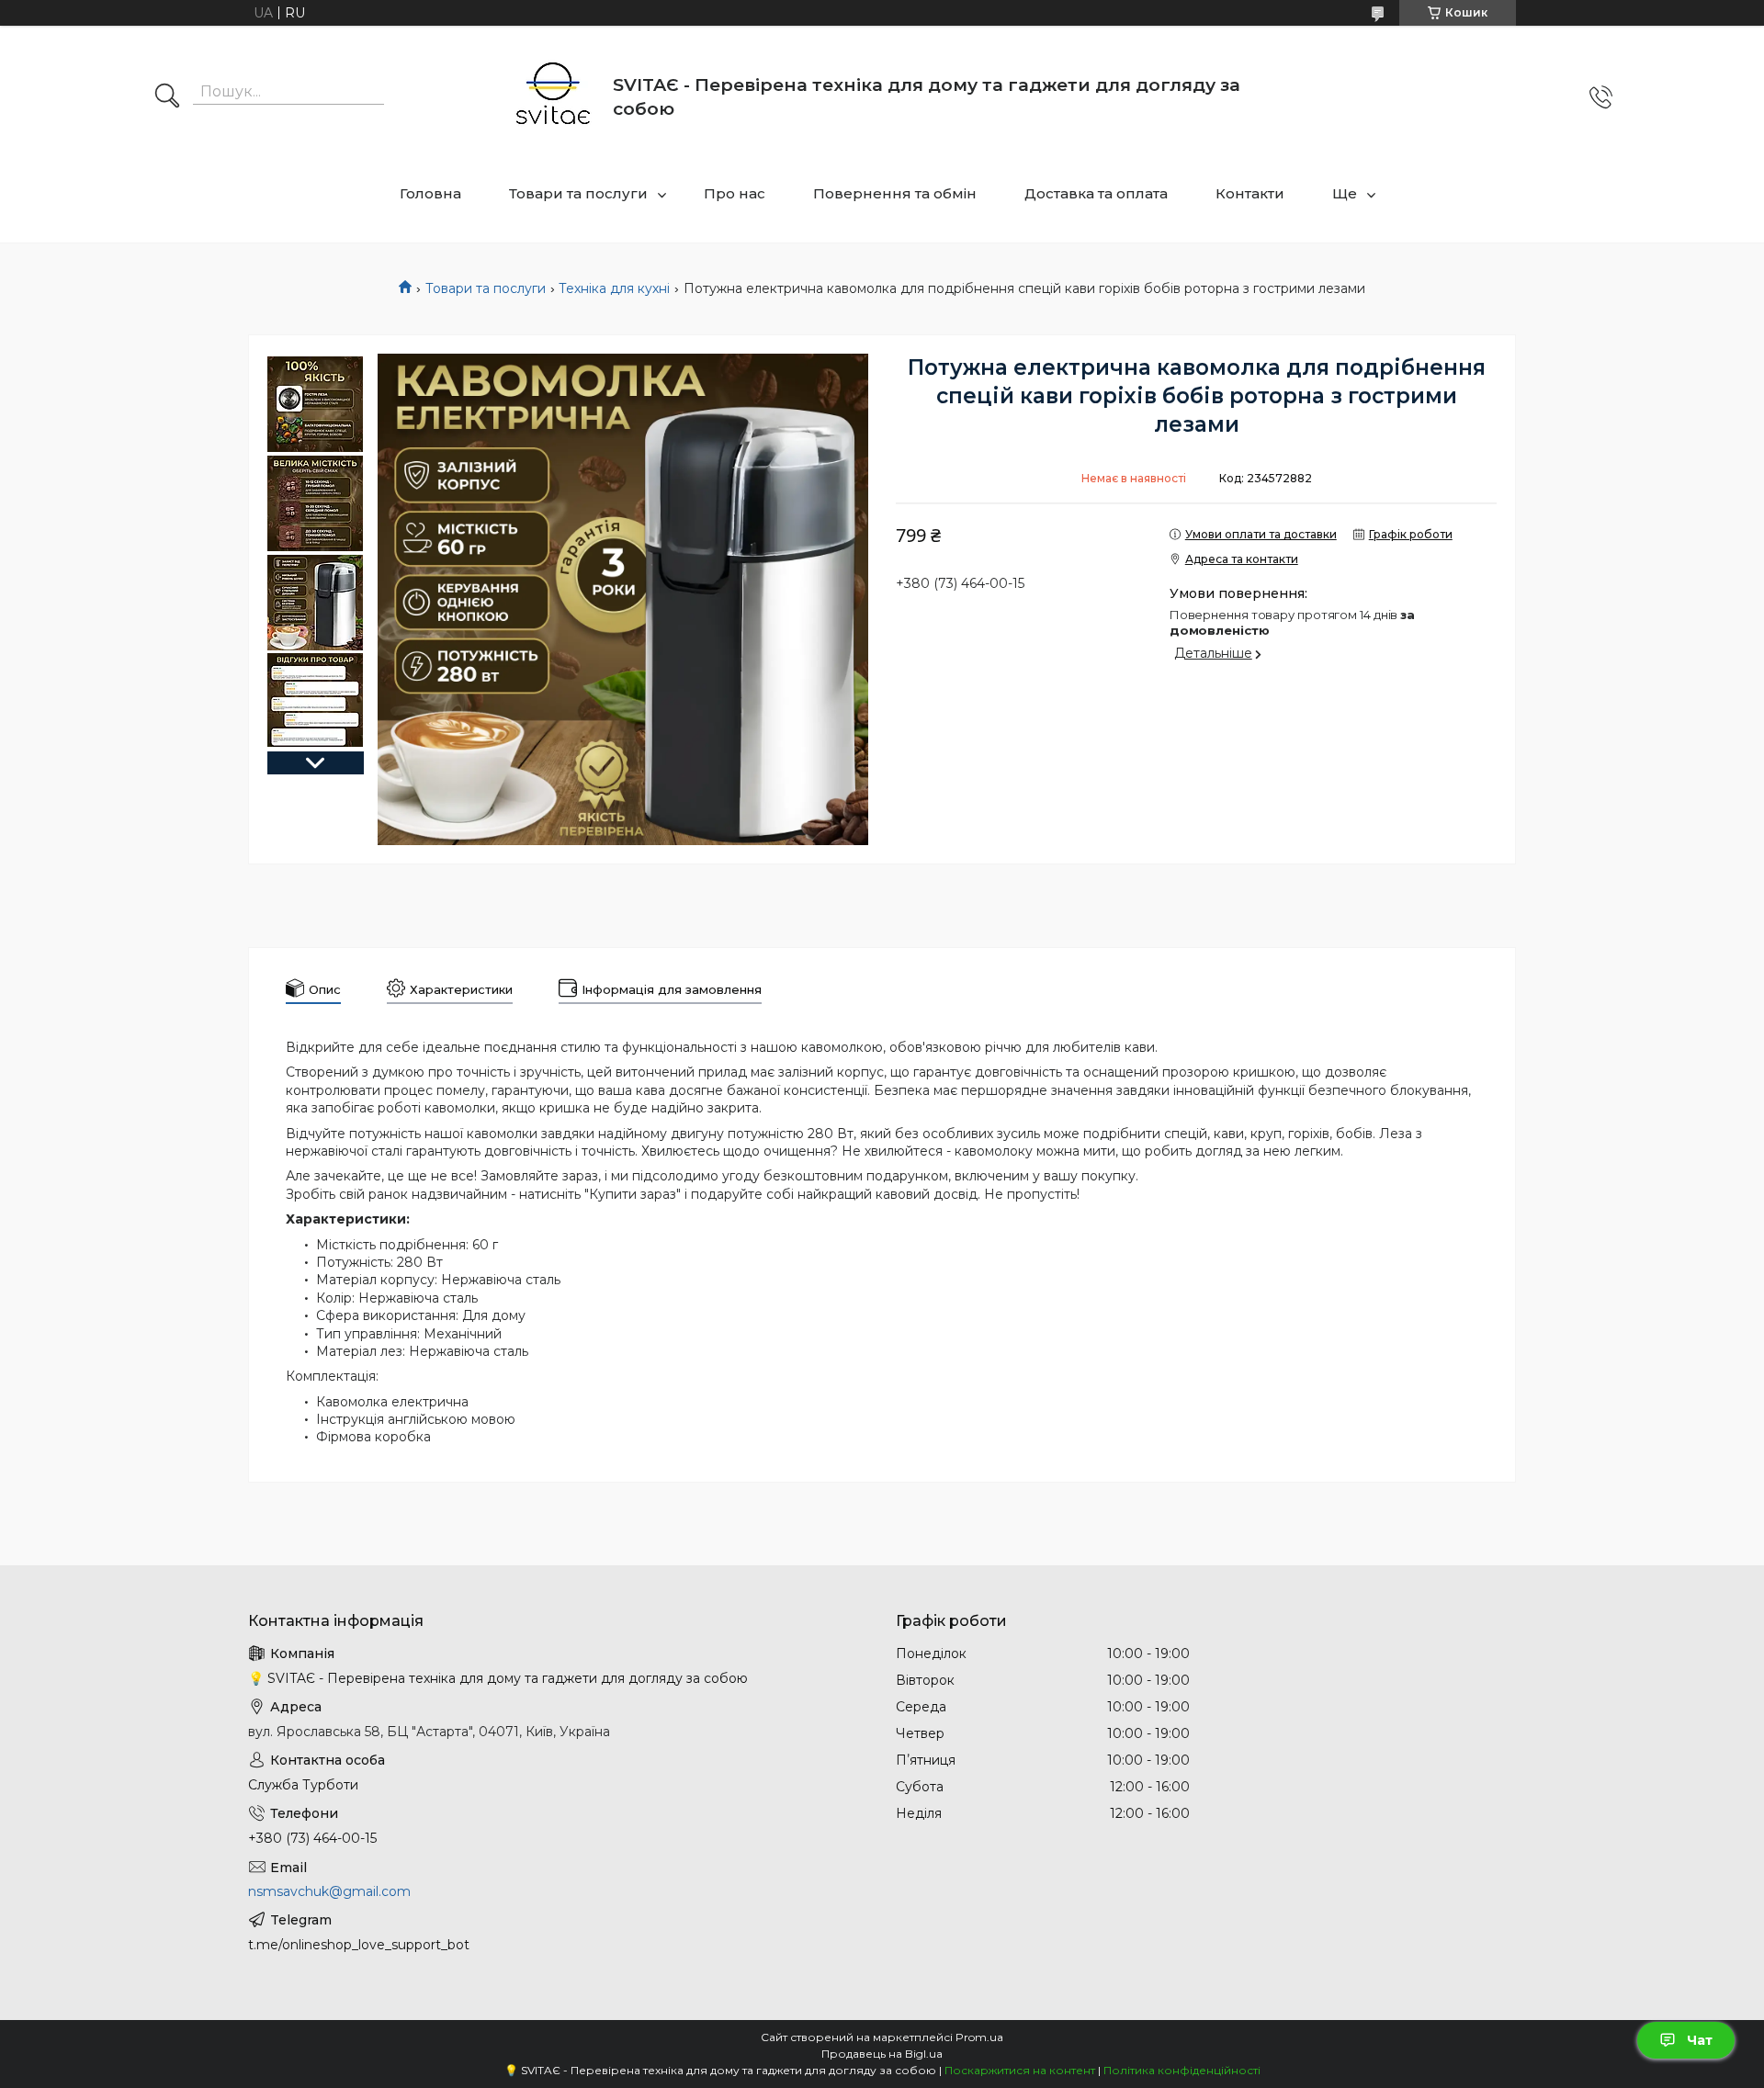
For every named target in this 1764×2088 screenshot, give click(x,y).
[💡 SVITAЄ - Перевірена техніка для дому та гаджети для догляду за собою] (553, 97)
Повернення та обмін (895, 193)
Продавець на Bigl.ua (882, 2054)
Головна (430, 193)
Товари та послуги (578, 193)
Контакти (1250, 193)
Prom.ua (979, 2037)
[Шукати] (167, 97)
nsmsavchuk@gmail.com (329, 1891)
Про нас (735, 193)
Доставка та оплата (1096, 193)
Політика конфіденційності (1182, 2070)
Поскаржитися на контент (1020, 2070)
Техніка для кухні (614, 288)
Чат (1700, 2040)
